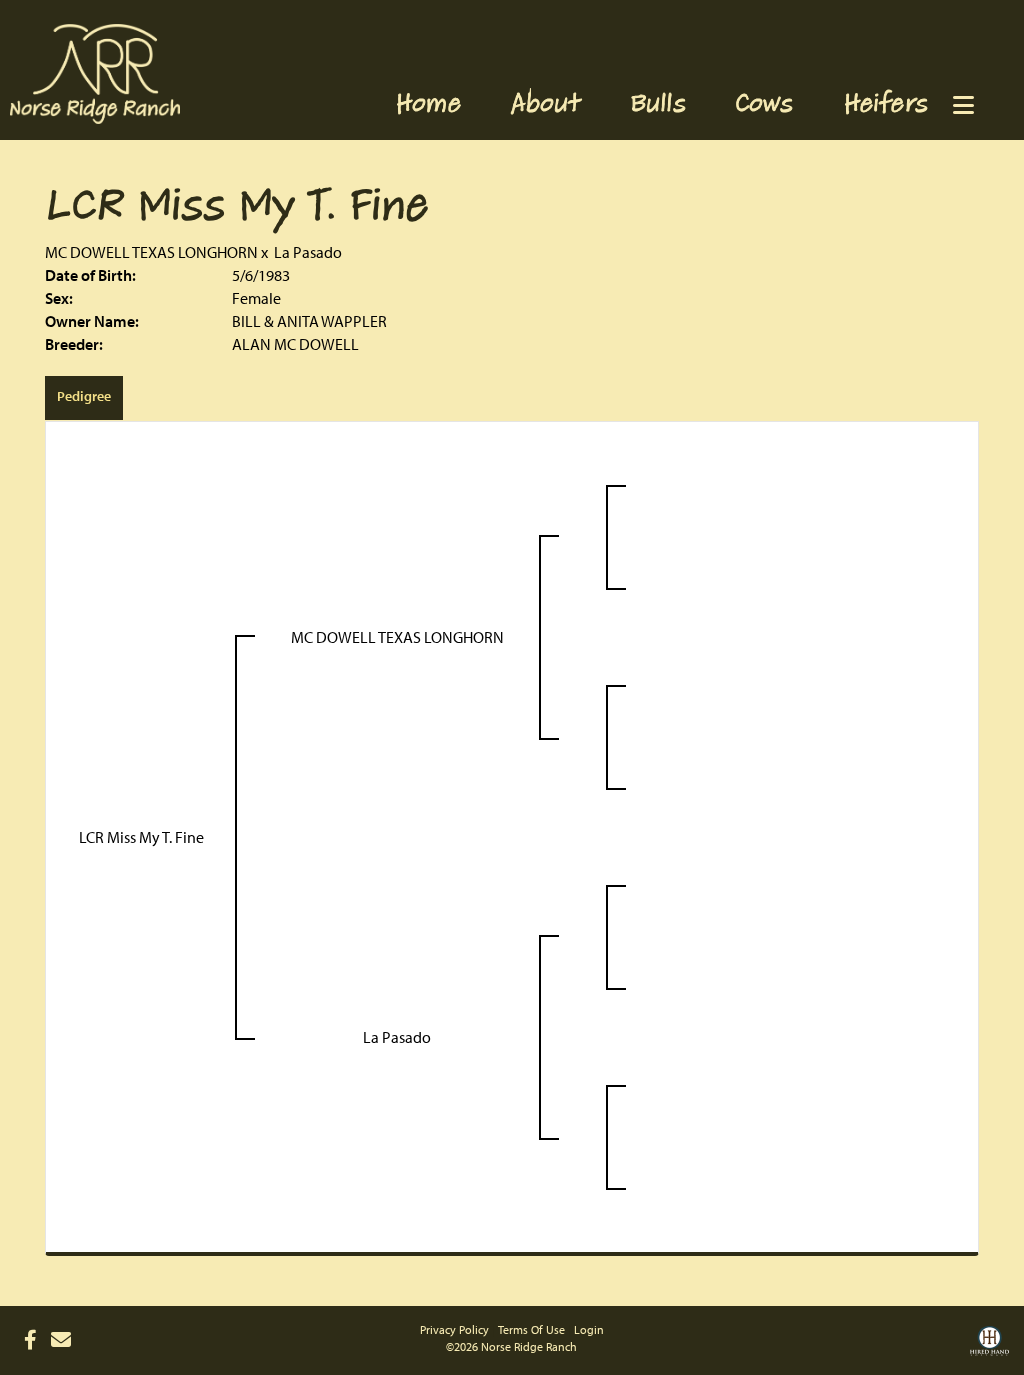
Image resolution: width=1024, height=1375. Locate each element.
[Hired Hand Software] (989, 1348)
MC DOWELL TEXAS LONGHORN (151, 252)
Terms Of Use (531, 1329)
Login (589, 1329)
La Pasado (308, 252)
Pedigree (84, 396)
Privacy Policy (454, 1329)
